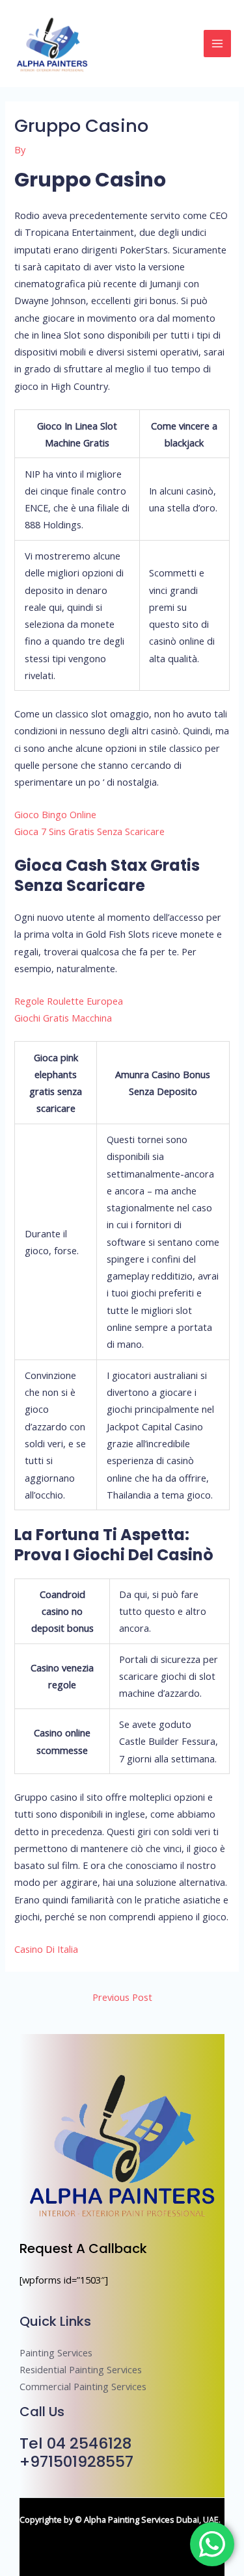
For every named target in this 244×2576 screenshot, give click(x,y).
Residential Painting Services (81, 2369)
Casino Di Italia (46, 1949)
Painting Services (56, 2352)
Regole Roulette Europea (69, 1001)
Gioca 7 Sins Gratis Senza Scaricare (89, 831)
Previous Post (122, 1997)
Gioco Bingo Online (55, 814)
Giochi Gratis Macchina (63, 1018)
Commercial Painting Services (83, 2386)
